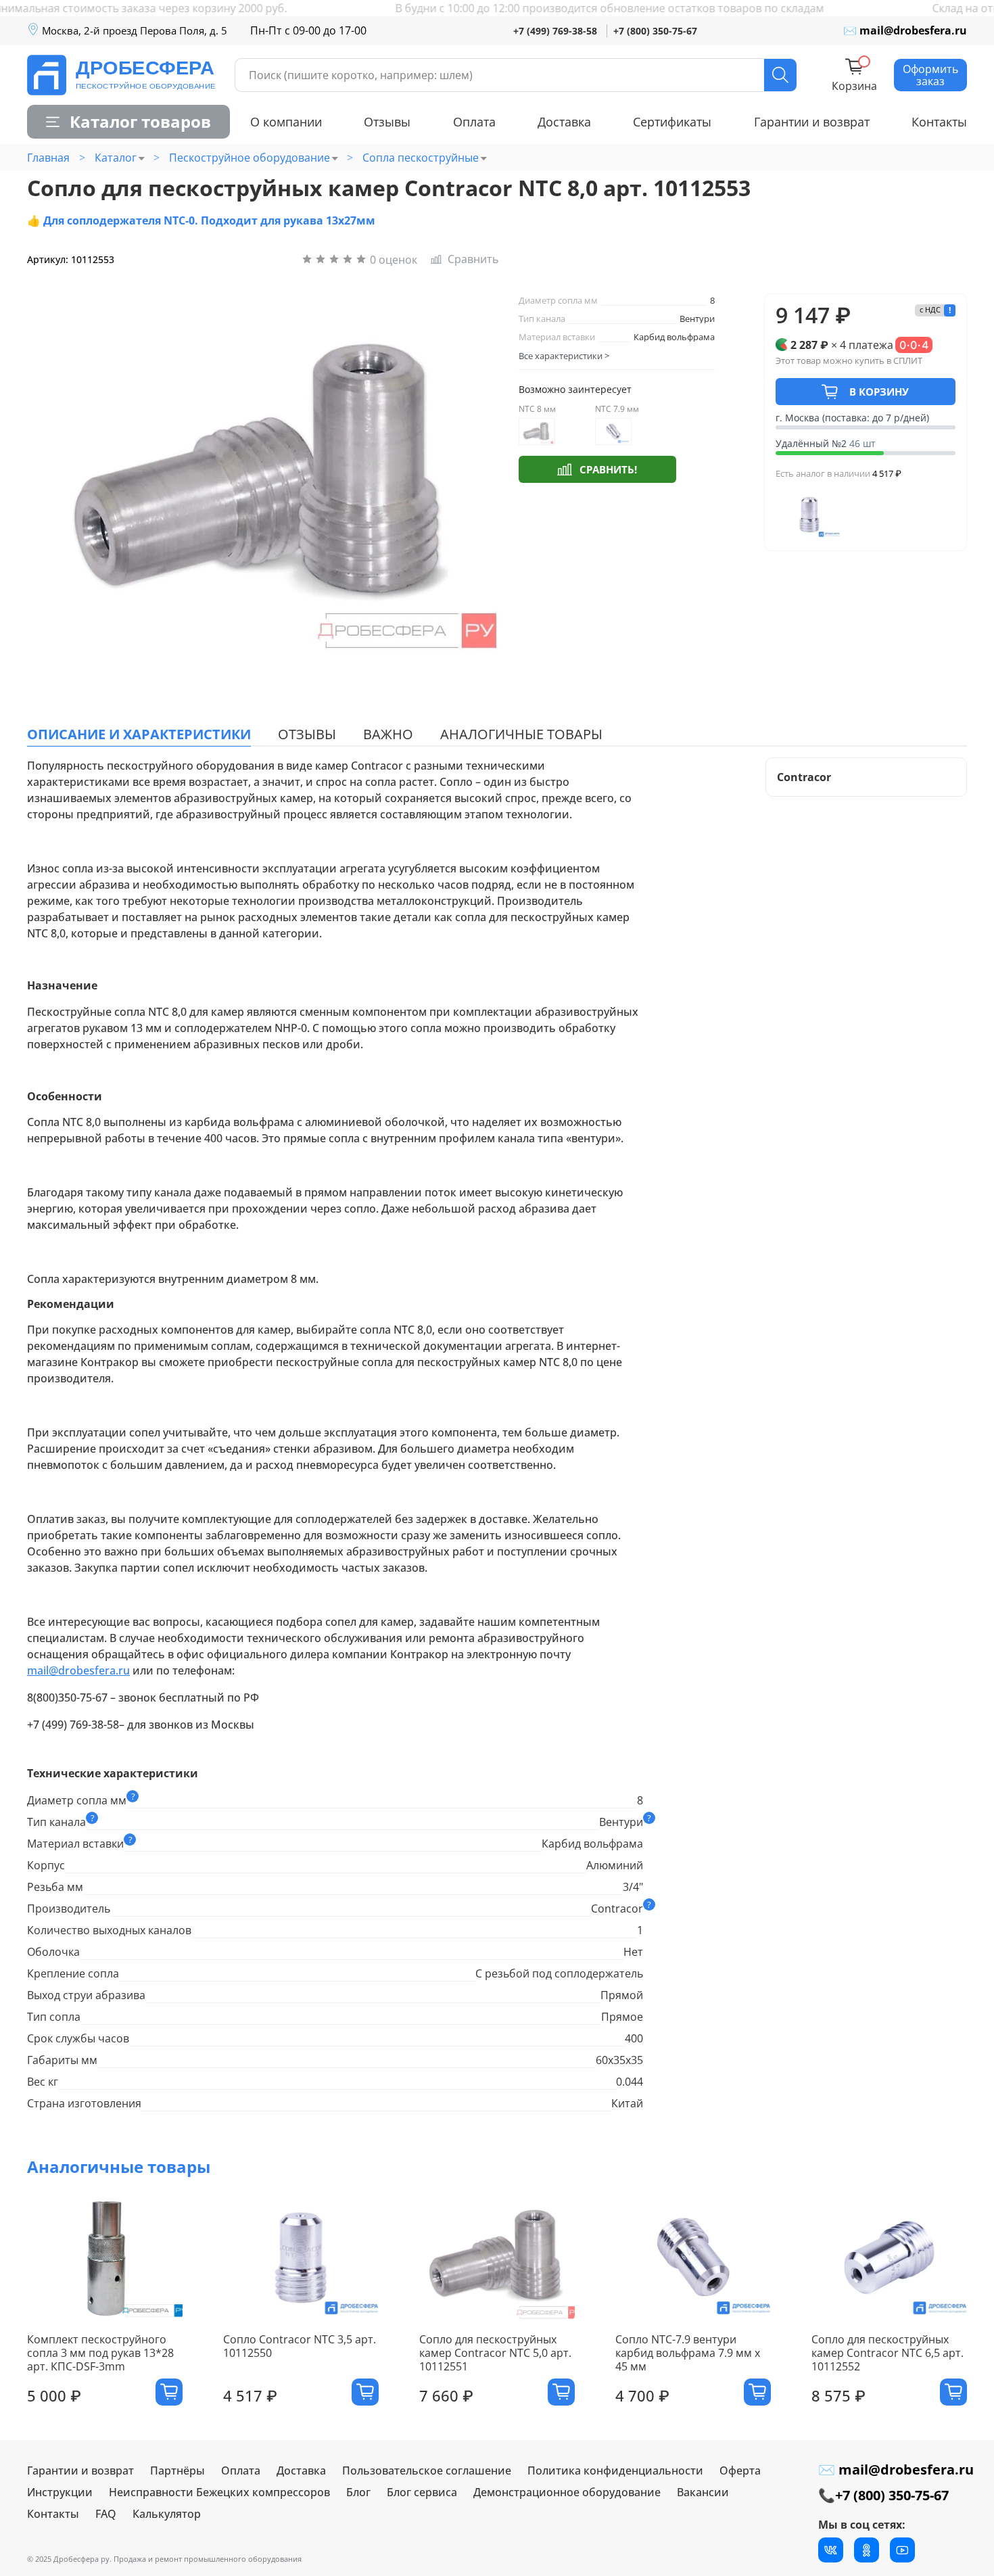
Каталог (116, 158)
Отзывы (387, 122)
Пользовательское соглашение (427, 2470)
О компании (286, 122)
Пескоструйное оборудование (250, 158)
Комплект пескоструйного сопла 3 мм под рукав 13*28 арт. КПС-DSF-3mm (100, 2353)
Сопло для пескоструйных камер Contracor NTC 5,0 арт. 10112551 (495, 2353)
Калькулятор (167, 2514)
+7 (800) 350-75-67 (655, 31)
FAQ (106, 2514)
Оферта (740, 2470)
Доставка (564, 122)
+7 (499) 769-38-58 (555, 31)
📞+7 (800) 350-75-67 (883, 2495)
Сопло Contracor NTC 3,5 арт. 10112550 (300, 2346)
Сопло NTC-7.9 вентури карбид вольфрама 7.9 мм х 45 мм (688, 2353)
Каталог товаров (140, 121)
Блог (358, 2492)
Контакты (939, 122)
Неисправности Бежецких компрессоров (219, 2492)
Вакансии (703, 2492)
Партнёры (177, 2470)
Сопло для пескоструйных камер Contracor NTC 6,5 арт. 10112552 (887, 2353)
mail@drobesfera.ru (78, 1670)
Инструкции (60, 2492)
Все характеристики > (564, 356)
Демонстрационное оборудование (567, 2492)
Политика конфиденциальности (615, 2470)
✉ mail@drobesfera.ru (905, 30)
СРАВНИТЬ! (608, 469)
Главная (48, 158)
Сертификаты (672, 122)
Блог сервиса (422, 2492)
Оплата (474, 122)
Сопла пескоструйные (421, 158)
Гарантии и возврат (812, 122)
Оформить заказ (930, 75)
